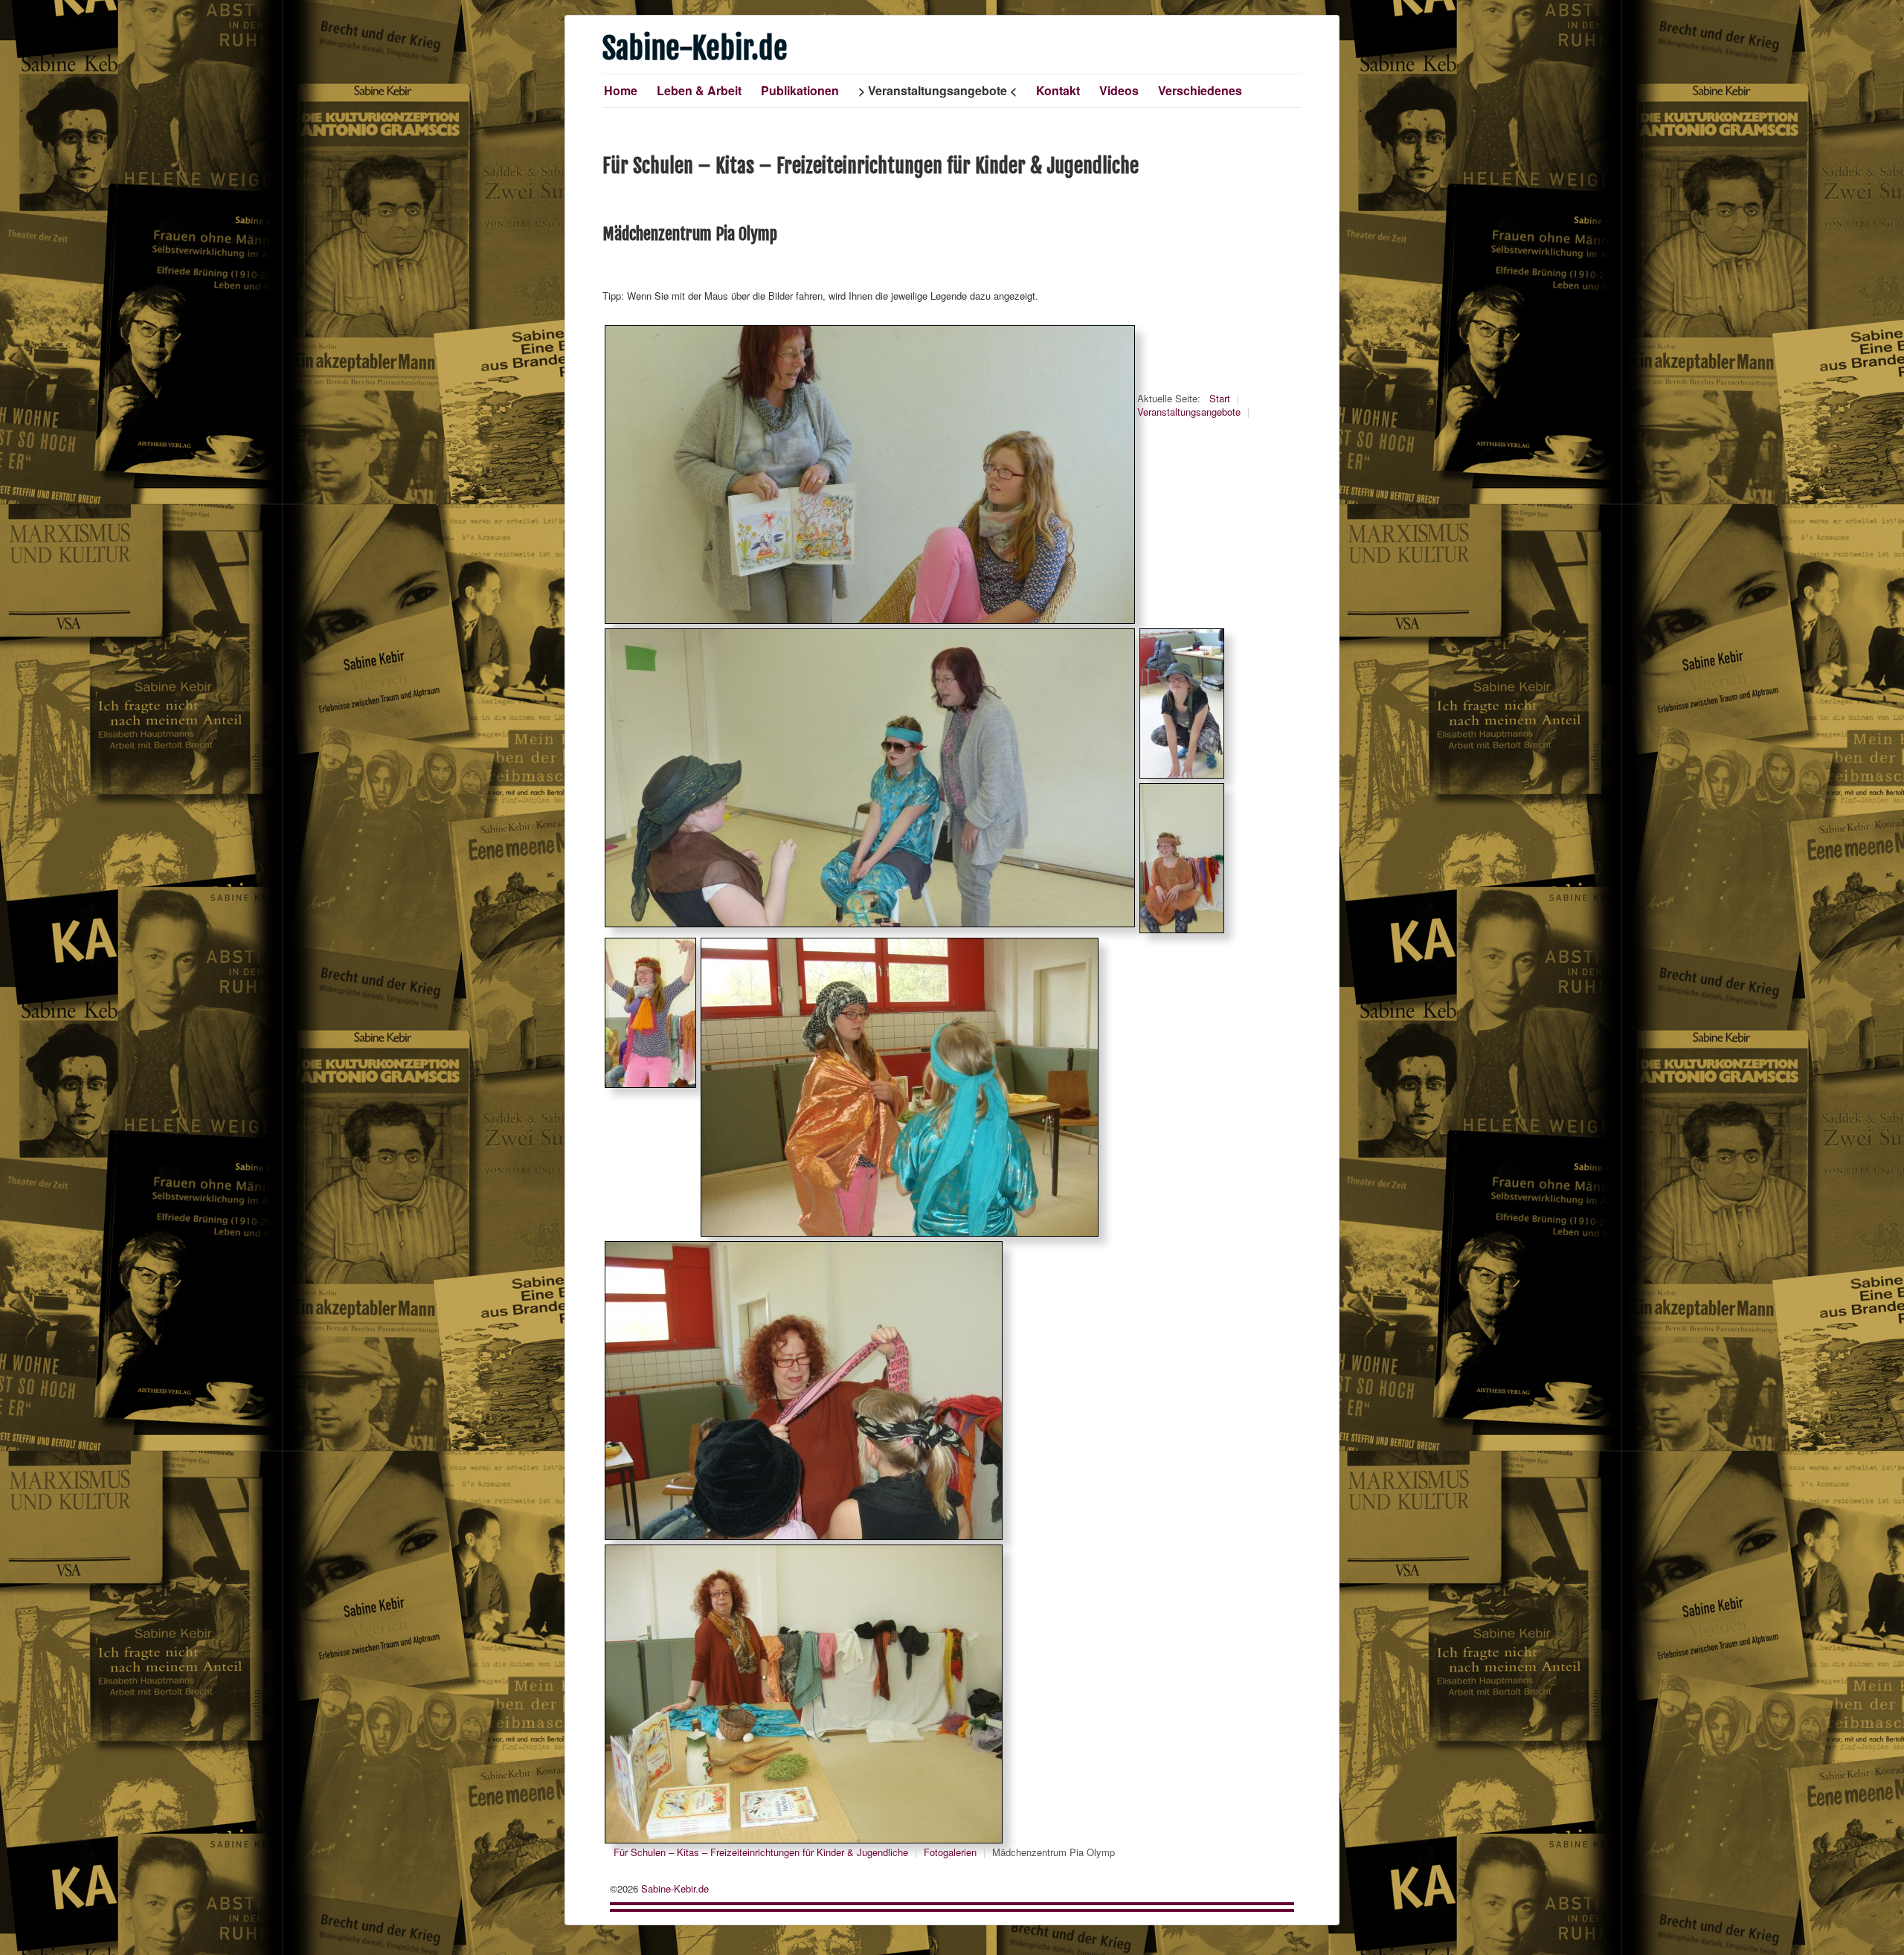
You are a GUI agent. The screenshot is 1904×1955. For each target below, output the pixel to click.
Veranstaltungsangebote (937, 90)
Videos (1119, 90)
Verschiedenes (1200, 90)
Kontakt (1058, 90)
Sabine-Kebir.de (675, 1888)
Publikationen (800, 90)
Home (621, 90)
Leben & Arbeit (699, 90)
